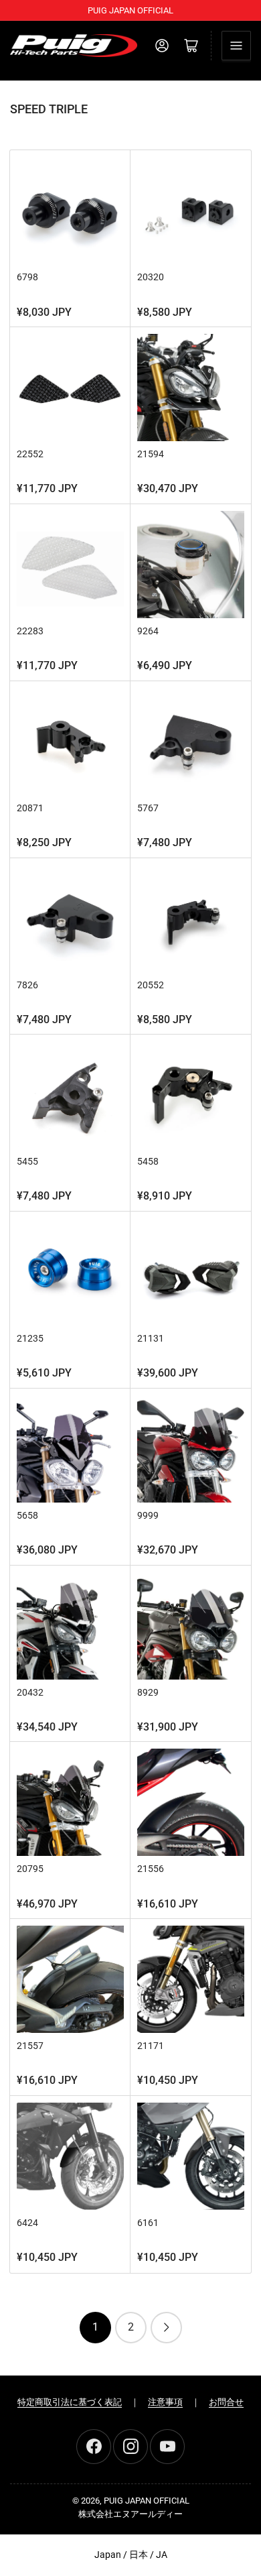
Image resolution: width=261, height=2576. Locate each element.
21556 (151, 1869)
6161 (148, 2223)
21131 (151, 1338)
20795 (30, 1869)
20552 (151, 985)
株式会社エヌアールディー (130, 2514)
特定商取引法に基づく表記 (70, 2402)
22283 (30, 631)
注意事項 (165, 2402)
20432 (30, 1692)
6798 (27, 277)
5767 (148, 808)
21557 (30, 2046)
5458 (148, 1161)
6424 (27, 2223)
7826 (27, 985)
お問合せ (226, 2402)
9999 (148, 1515)
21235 (30, 1338)
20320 (151, 277)
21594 (151, 454)
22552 (30, 454)
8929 (148, 1692)
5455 (27, 1161)
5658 (27, 1515)
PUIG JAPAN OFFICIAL (147, 2501)
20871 (30, 808)
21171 (151, 2046)
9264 (148, 631)
